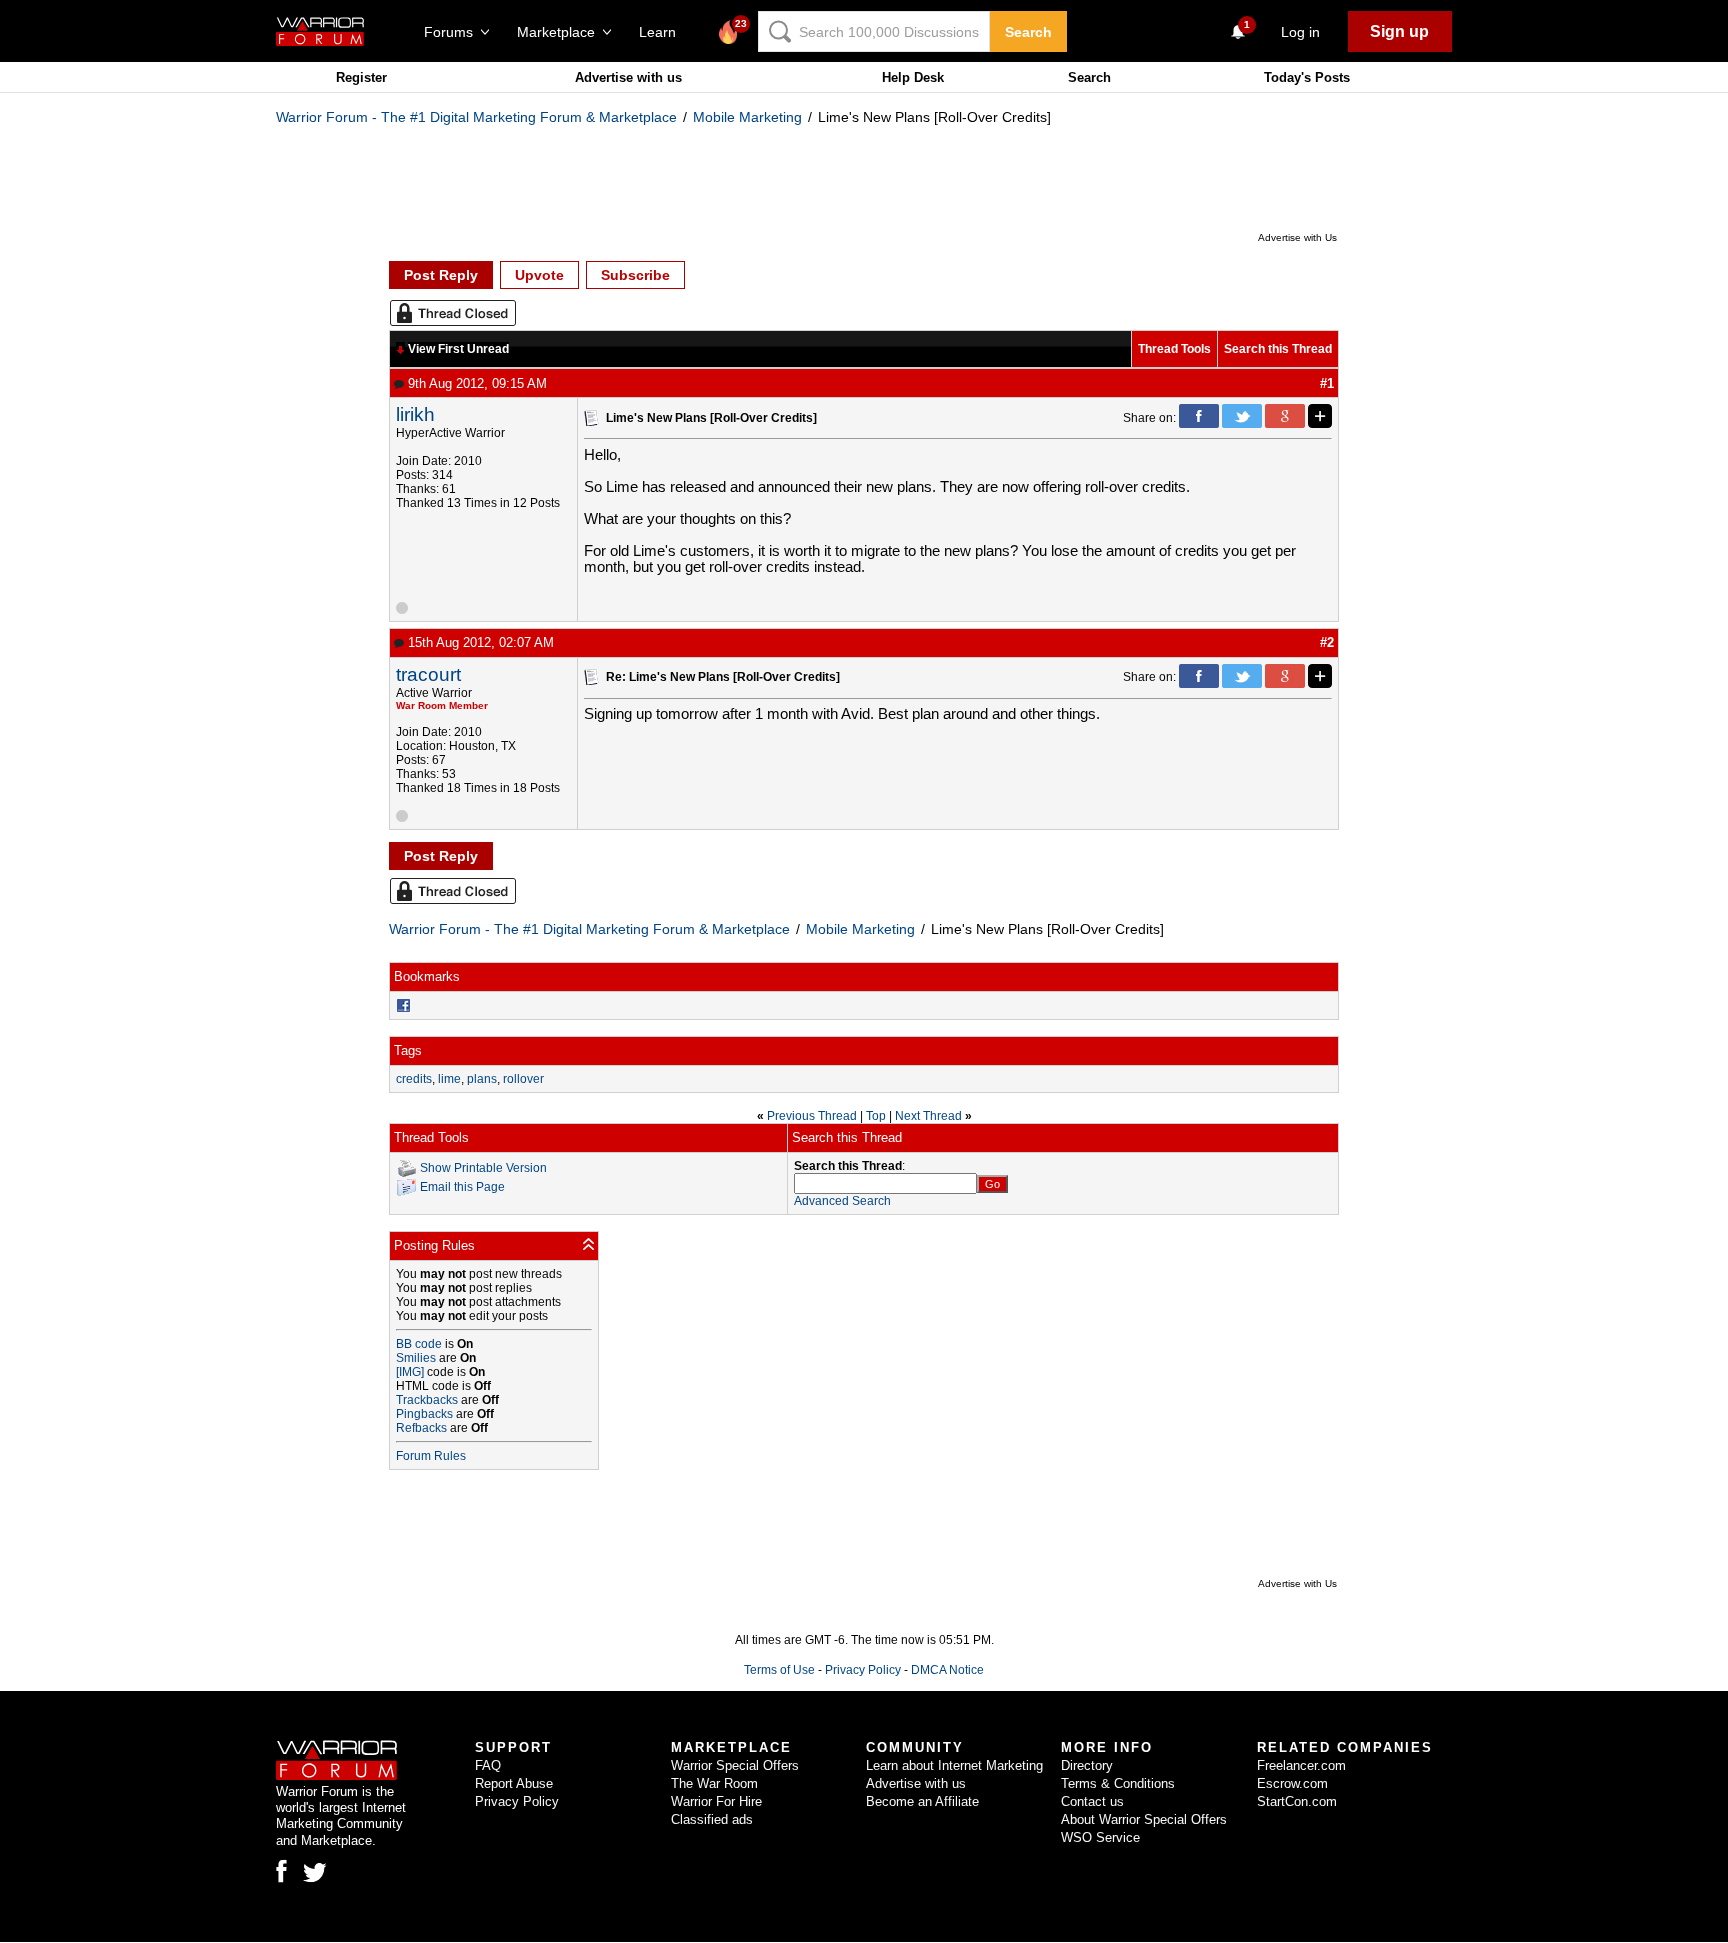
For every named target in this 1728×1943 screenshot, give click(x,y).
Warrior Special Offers (735, 1765)
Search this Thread (1278, 349)
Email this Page (462, 1187)
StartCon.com (1297, 1801)
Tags (408, 1050)
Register (361, 77)
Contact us (1092, 1801)
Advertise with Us (1297, 237)
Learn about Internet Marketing (954, 1765)
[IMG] (410, 1372)
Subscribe (635, 275)
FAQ (488, 1765)
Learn (663, 32)
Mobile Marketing (747, 117)
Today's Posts (1307, 77)
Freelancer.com (1301, 1765)
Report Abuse (514, 1783)
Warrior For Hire (716, 1801)
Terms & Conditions (1118, 1783)
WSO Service (1100, 1837)
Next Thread (928, 1116)
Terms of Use (779, 1670)
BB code (419, 1344)
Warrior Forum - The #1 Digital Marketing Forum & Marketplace (476, 117)
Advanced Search (842, 1201)
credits (414, 1079)
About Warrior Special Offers (1144, 1819)
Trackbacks (427, 1400)
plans (482, 1079)
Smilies (416, 1358)
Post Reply (441, 275)
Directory (1087, 1765)
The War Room (714, 1783)
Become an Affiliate (922, 1801)
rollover (523, 1079)
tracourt (428, 674)
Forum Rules (431, 1456)
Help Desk (913, 77)
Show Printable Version (483, 1168)
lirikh (415, 414)
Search (1028, 32)
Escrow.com (1292, 1783)
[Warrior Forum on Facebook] (281, 1871)
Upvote (539, 275)
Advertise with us (628, 77)
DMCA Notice (947, 1670)
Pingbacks (424, 1414)
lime (449, 1079)
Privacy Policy (863, 1670)
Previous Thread (812, 1116)
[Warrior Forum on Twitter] (315, 1873)
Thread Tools (1174, 349)
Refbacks (421, 1428)
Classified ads (712, 1819)
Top (876, 1116)
